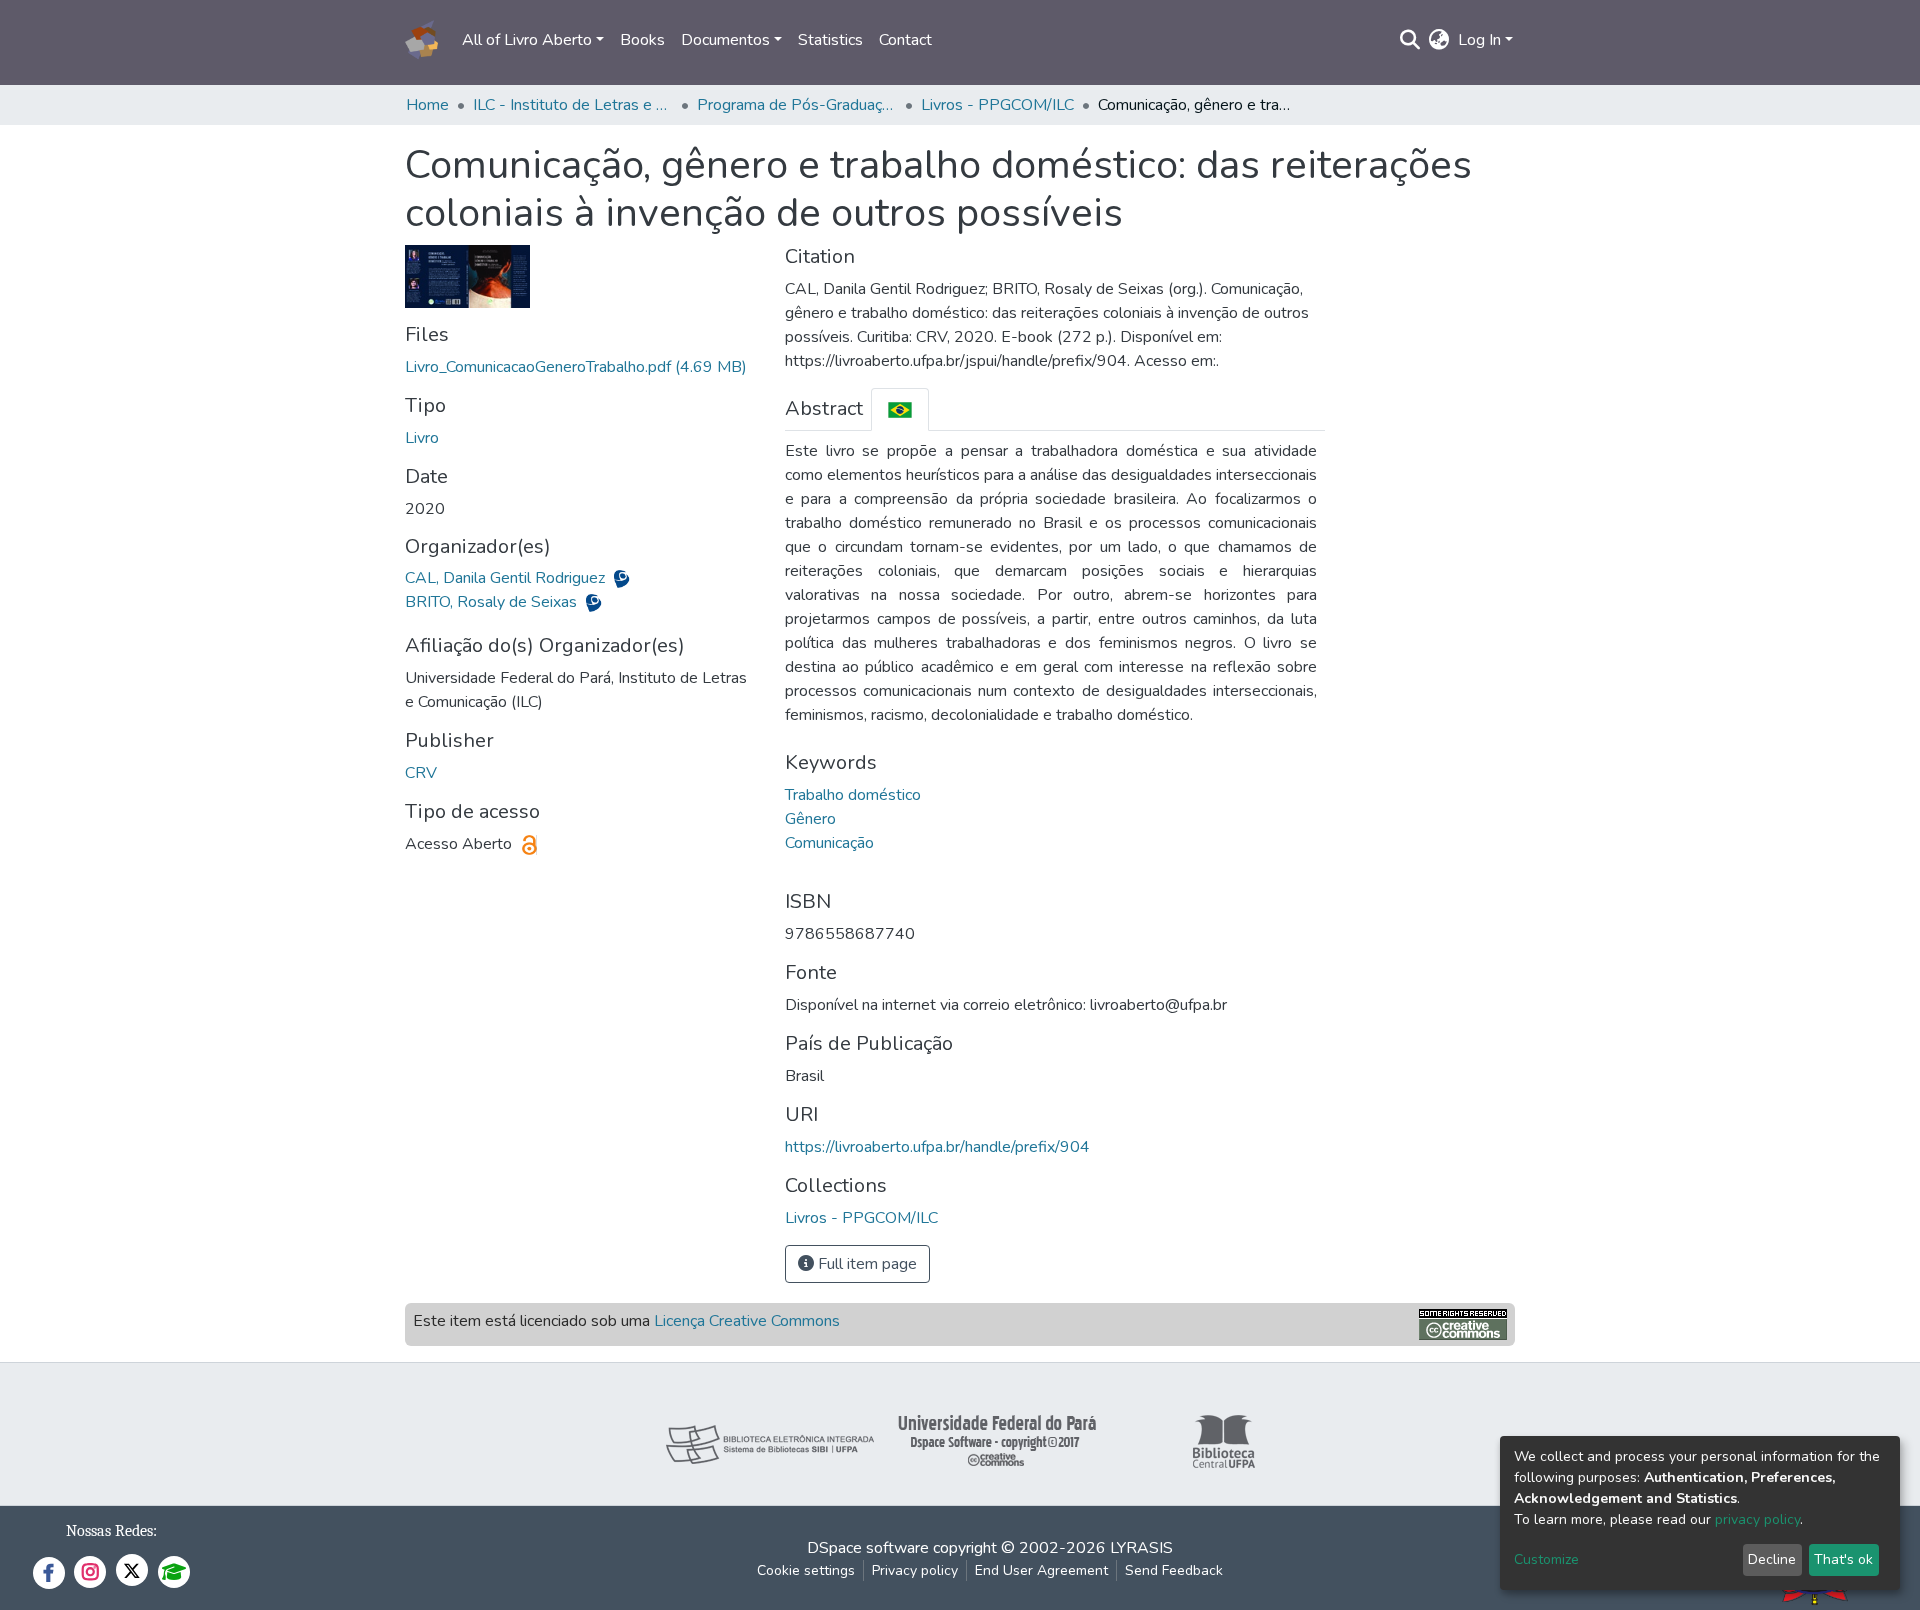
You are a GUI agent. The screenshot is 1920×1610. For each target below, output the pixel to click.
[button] (1439, 40)
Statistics (830, 40)
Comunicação (829, 843)
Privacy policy (915, 1570)
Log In (1479, 40)
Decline (1772, 1559)
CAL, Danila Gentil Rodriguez (507, 578)
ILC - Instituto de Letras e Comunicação (573, 105)
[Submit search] (1410, 40)
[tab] (900, 409)
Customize (1546, 1559)
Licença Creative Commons (747, 1321)
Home (427, 105)
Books (642, 40)
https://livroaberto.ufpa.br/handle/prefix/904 (937, 1147)
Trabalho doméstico (853, 795)
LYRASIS (1141, 1548)
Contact (905, 40)
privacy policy (1757, 1519)
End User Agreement (1041, 1570)
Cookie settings (806, 1570)
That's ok (1843, 1559)
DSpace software (868, 1548)
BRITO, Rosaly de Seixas (493, 602)
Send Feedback (1174, 1570)
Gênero (810, 819)
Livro (422, 438)
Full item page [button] (865, 1264)
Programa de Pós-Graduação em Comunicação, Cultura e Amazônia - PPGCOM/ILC (797, 105)
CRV (421, 773)
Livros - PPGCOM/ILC (997, 105)
